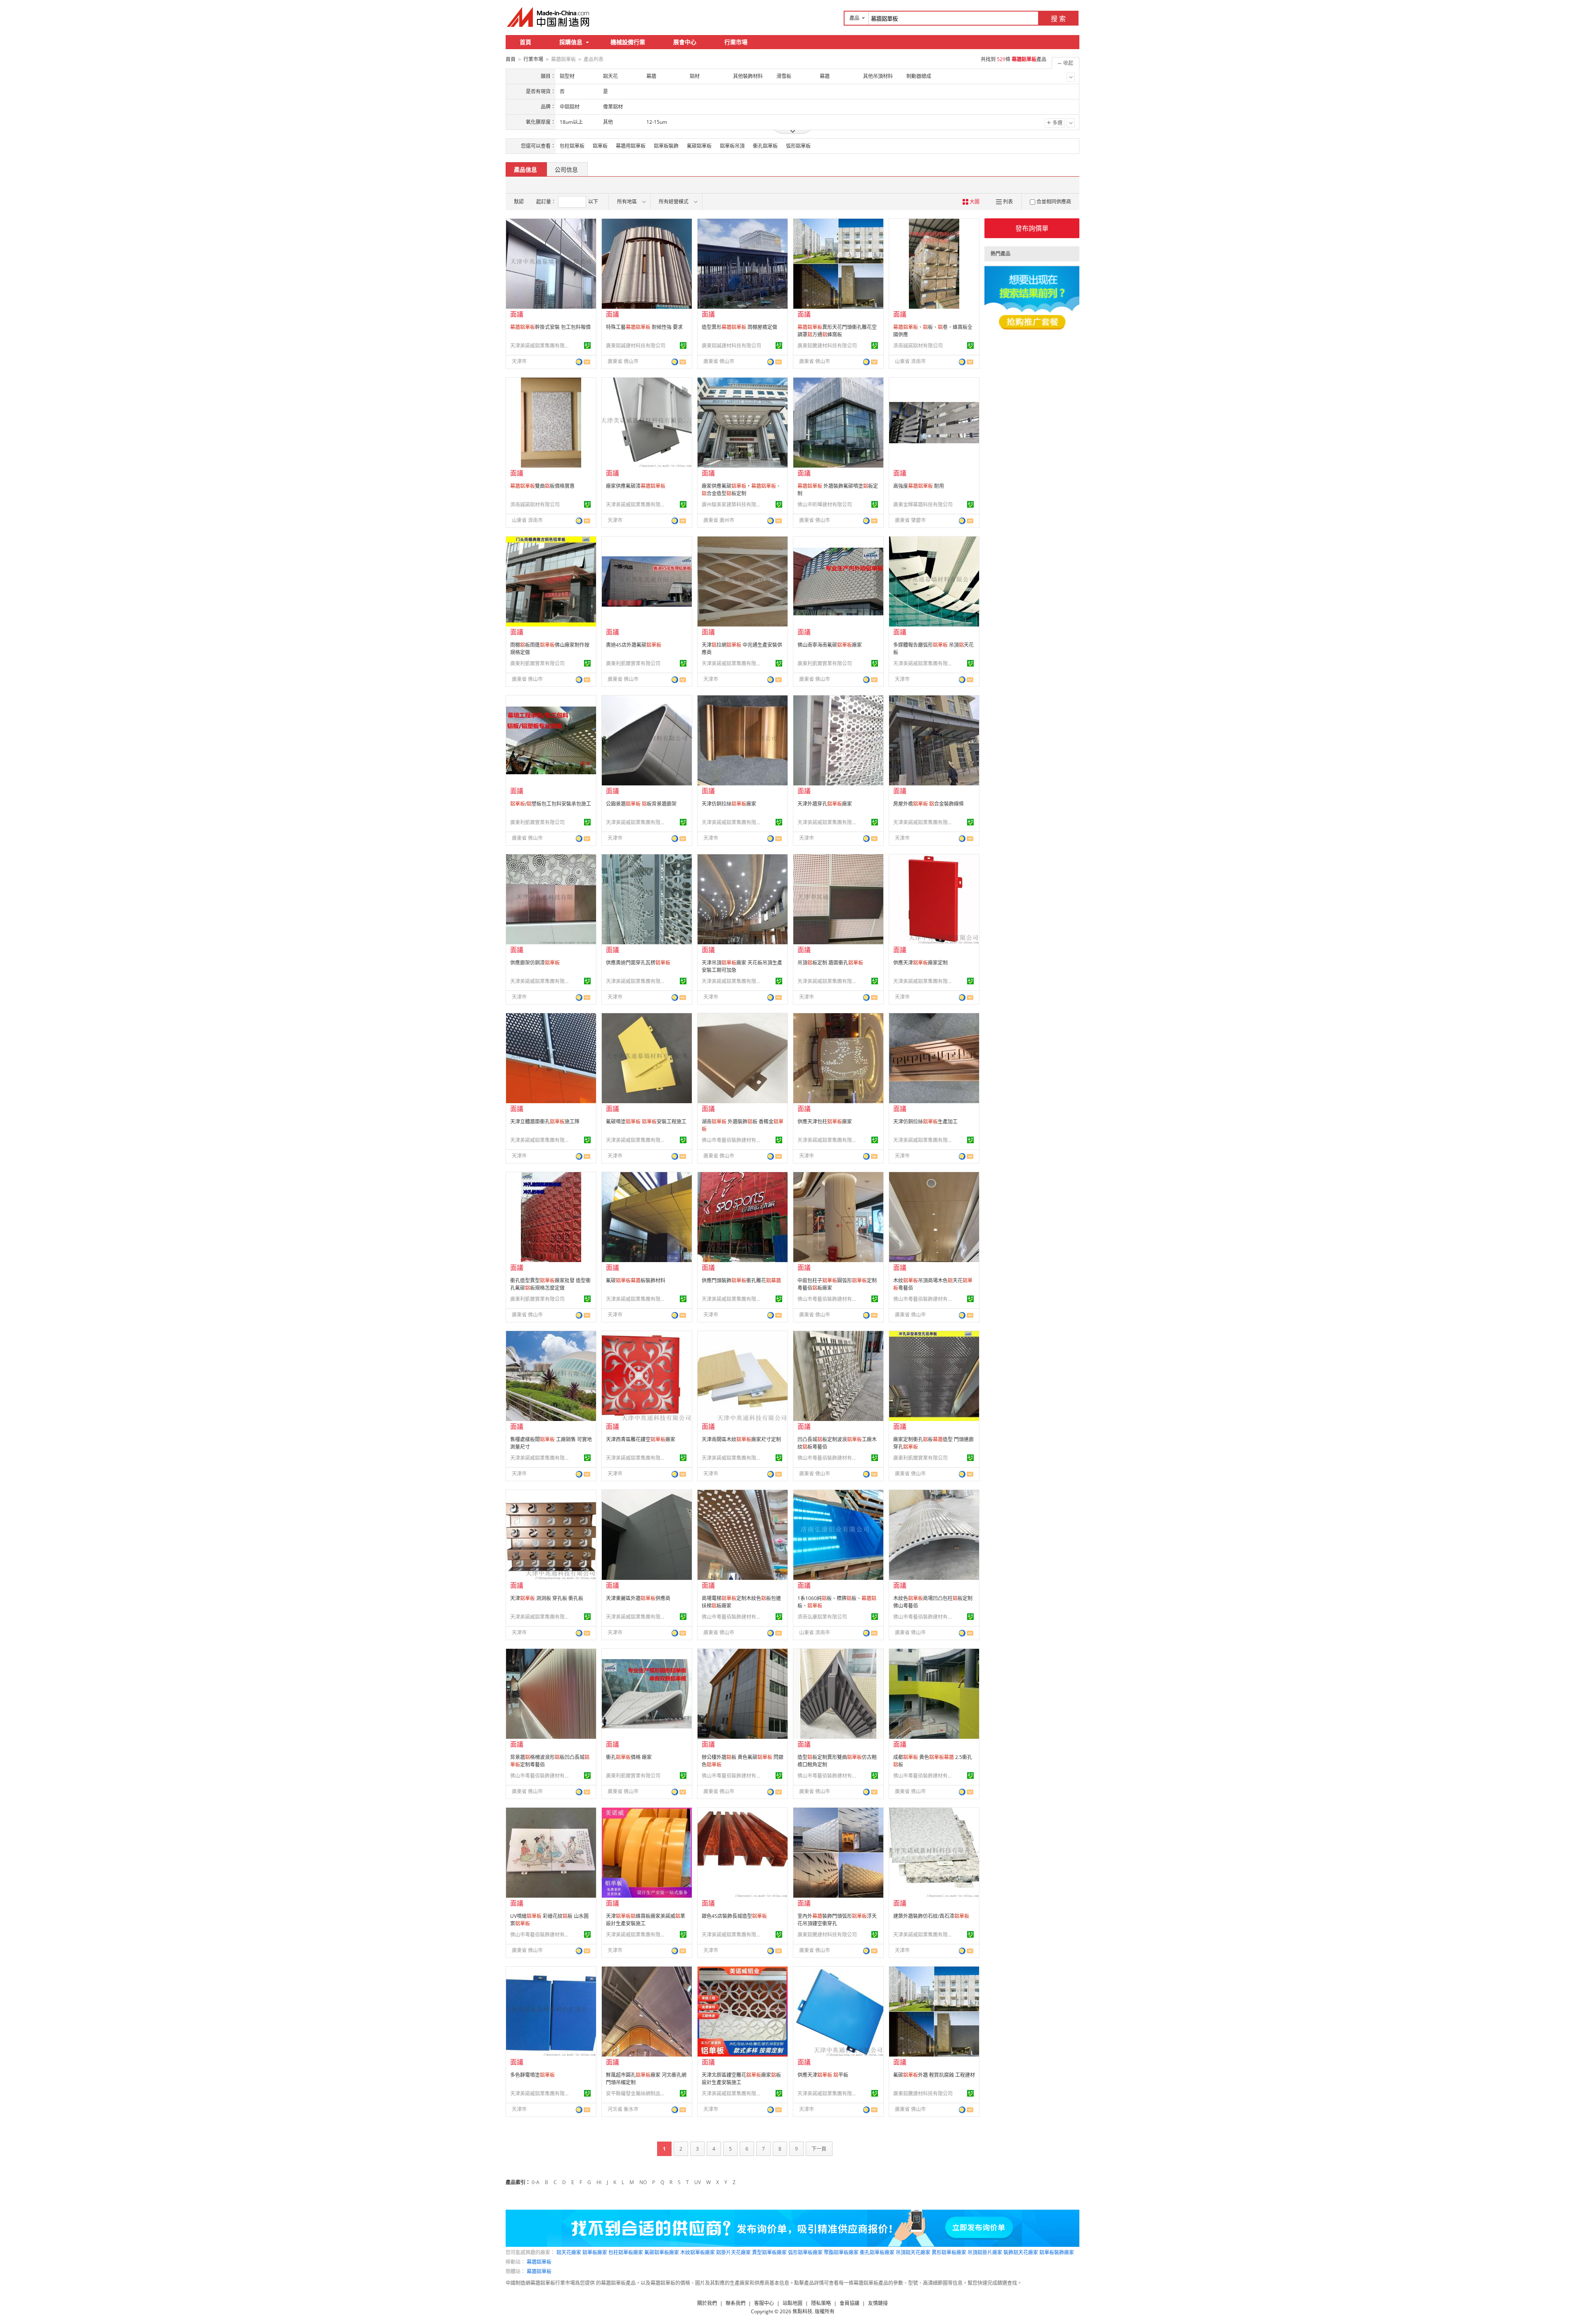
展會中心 (685, 42)
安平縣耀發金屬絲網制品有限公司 (637, 2093)
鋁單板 (600, 146)
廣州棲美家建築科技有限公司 (733, 505)
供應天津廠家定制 (920, 963)
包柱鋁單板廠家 (626, 2252)
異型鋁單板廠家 (769, 2252)
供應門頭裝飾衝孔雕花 (741, 1280)
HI (599, 2182)
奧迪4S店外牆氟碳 (634, 645)
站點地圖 (792, 2303)
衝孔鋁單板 (765, 146)
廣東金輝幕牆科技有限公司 (923, 505)
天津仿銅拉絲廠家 (729, 804)
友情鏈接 (878, 2303)
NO (643, 2182)
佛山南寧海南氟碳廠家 (830, 645)
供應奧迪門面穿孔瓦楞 (638, 963)
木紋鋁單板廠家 (698, 2252)
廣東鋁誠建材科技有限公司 (636, 346)
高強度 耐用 (919, 486)
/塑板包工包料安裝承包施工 (551, 804)
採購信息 (571, 42)
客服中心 (764, 2303)
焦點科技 (802, 2311)
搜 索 (1058, 19)
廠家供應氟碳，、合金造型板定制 (741, 490)
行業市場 (736, 42)
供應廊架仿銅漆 (535, 963)
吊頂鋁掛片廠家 (985, 2252)
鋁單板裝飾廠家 (1057, 2252)
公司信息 (566, 169)
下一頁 (819, 2149)
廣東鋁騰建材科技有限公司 (827, 346)
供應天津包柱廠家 (825, 1122)
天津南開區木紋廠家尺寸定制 (741, 1439)
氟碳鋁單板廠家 (662, 2252)
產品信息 (525, 169)
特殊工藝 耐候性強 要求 (644, 327)
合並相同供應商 (1054, 202)
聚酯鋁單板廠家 (841, 2252)
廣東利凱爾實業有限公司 (537, 663)
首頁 (525, 42)
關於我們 (707, 2303)
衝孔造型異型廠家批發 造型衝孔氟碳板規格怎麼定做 (550, 1284)
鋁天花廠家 (569, 2252)
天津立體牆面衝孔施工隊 (545, 1122)
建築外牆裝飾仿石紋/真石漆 (931, 1916)
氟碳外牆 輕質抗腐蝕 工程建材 (934, 2075)
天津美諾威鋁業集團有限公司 (541, 346)
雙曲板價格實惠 (542, 486)
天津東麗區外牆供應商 (638, 1598)
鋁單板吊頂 (732, 146)
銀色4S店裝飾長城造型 (734, 1916)
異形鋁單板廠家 (949, 2252)
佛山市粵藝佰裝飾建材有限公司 (733, 1140)
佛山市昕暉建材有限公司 (825, 505)
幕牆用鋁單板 (631, 146)
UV (698, 2182)
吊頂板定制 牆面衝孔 (830, 963)
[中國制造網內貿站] (549, 17)
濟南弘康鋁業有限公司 (822, 1617)
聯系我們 (736, 2303)
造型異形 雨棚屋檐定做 (739, 327)
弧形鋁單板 (798, 146)
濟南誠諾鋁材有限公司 (918, 346)
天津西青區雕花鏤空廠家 (641, 1439)
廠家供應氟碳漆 (636, 486)
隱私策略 (821, 2303)
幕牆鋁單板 (539, 2262)
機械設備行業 (628, 42)
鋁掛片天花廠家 (733, 2252)
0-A (536, 2182)
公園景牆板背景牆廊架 (641, 804)
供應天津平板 (823, 2075)
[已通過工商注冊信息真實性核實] (587, 345)
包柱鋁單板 (572, 146)
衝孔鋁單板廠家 (877, 2252)
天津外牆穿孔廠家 (825, 804)
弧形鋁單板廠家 (805, 2252)
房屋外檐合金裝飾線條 (929, 804)
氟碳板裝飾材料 (636, 1280)
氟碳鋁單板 (699, 146)
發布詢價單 (1032, 228)
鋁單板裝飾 (666, 146)
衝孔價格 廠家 (629, 1757)
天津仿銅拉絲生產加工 (925, 1122)
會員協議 (849, 2303)
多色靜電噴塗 (532, 2075)
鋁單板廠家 (595, 2252)
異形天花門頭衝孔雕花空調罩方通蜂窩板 (837, 331)
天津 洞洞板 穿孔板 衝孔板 (547, 1598)
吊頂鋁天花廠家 (913, 2252)
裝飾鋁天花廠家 (1021, 2252)
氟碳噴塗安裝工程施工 (646, 1122)
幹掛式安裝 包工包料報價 (550, 327)
